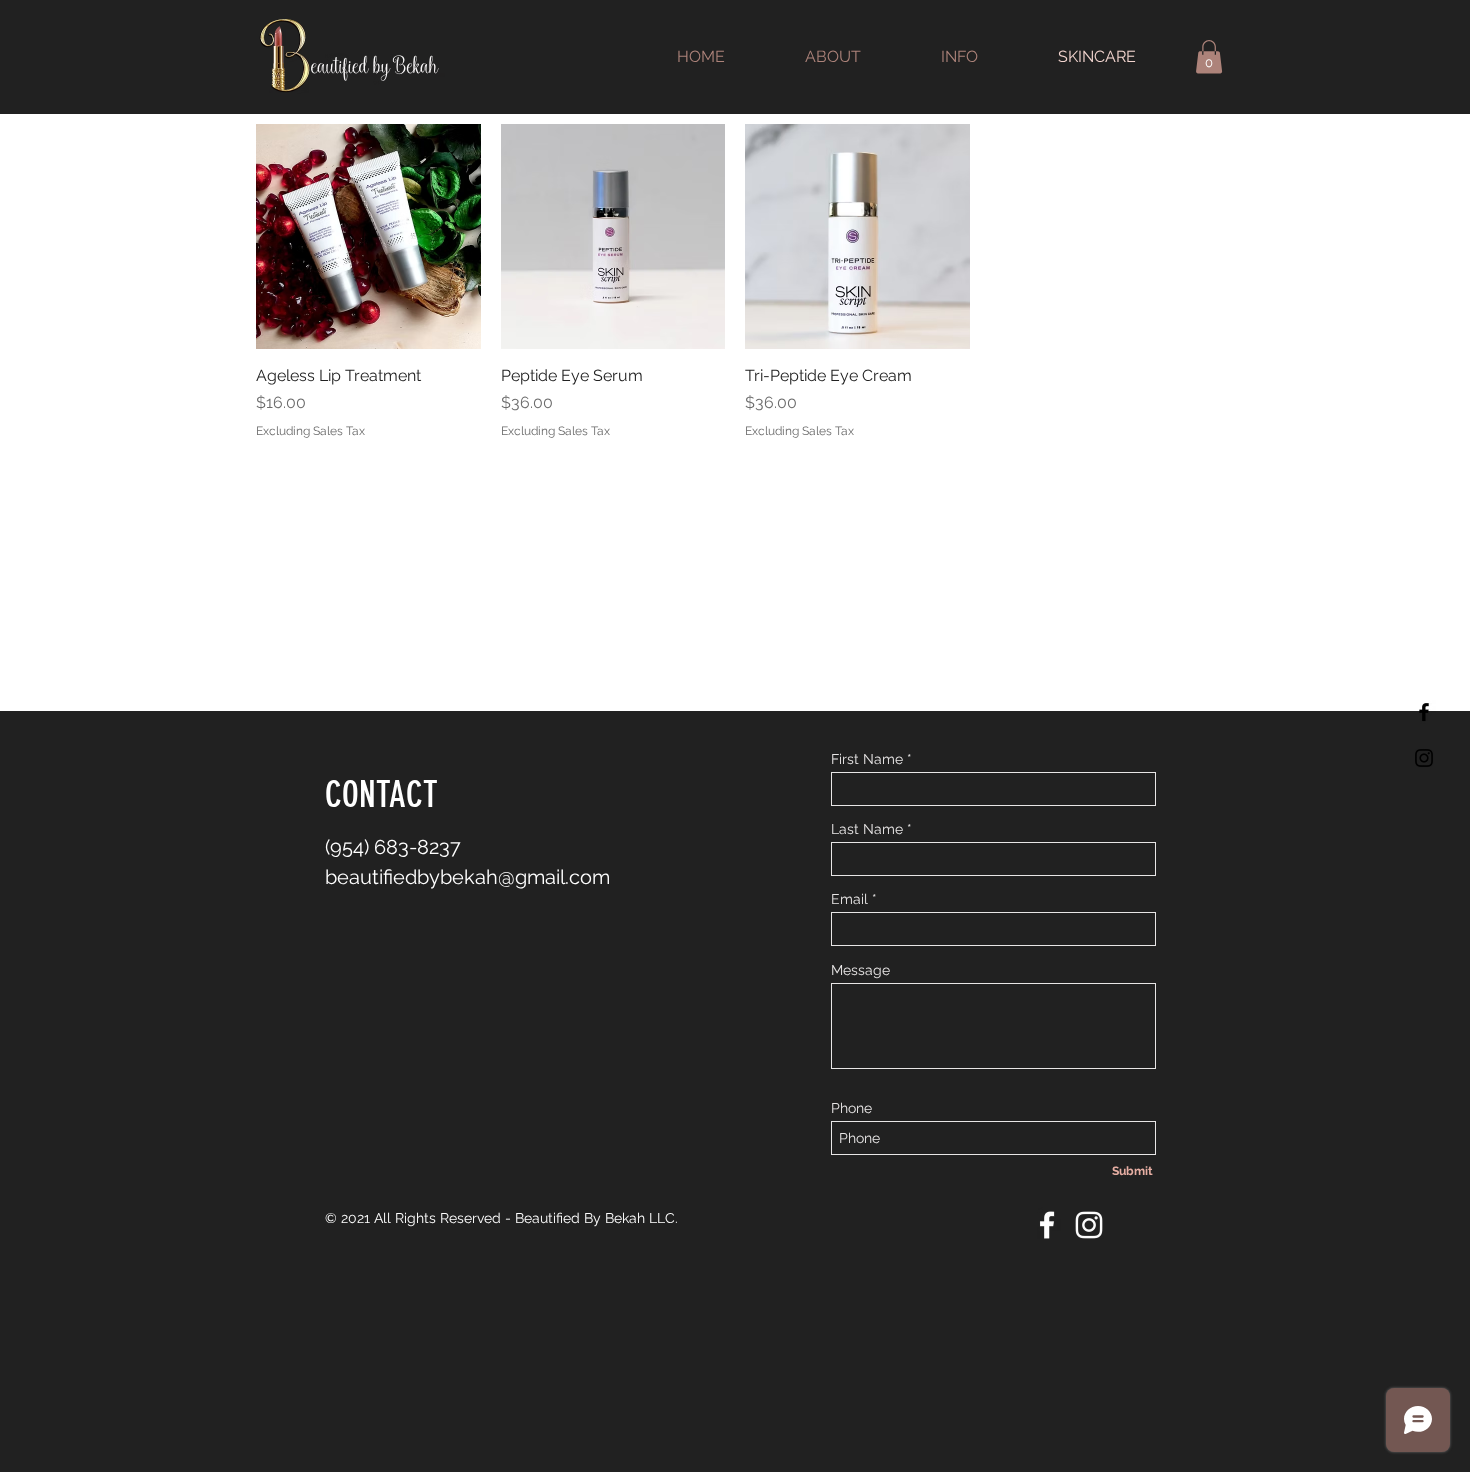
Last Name (867, 829)
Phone (851, 1108)
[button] (1209, 56)
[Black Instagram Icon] (1424, 758)
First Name (867, 759)
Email (849, 899)
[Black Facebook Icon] (1424, 712)
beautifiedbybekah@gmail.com (467, 877)
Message (860, 970)
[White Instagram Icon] (1089, 1225)
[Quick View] (368, 236)
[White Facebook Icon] (1047, 1225)
